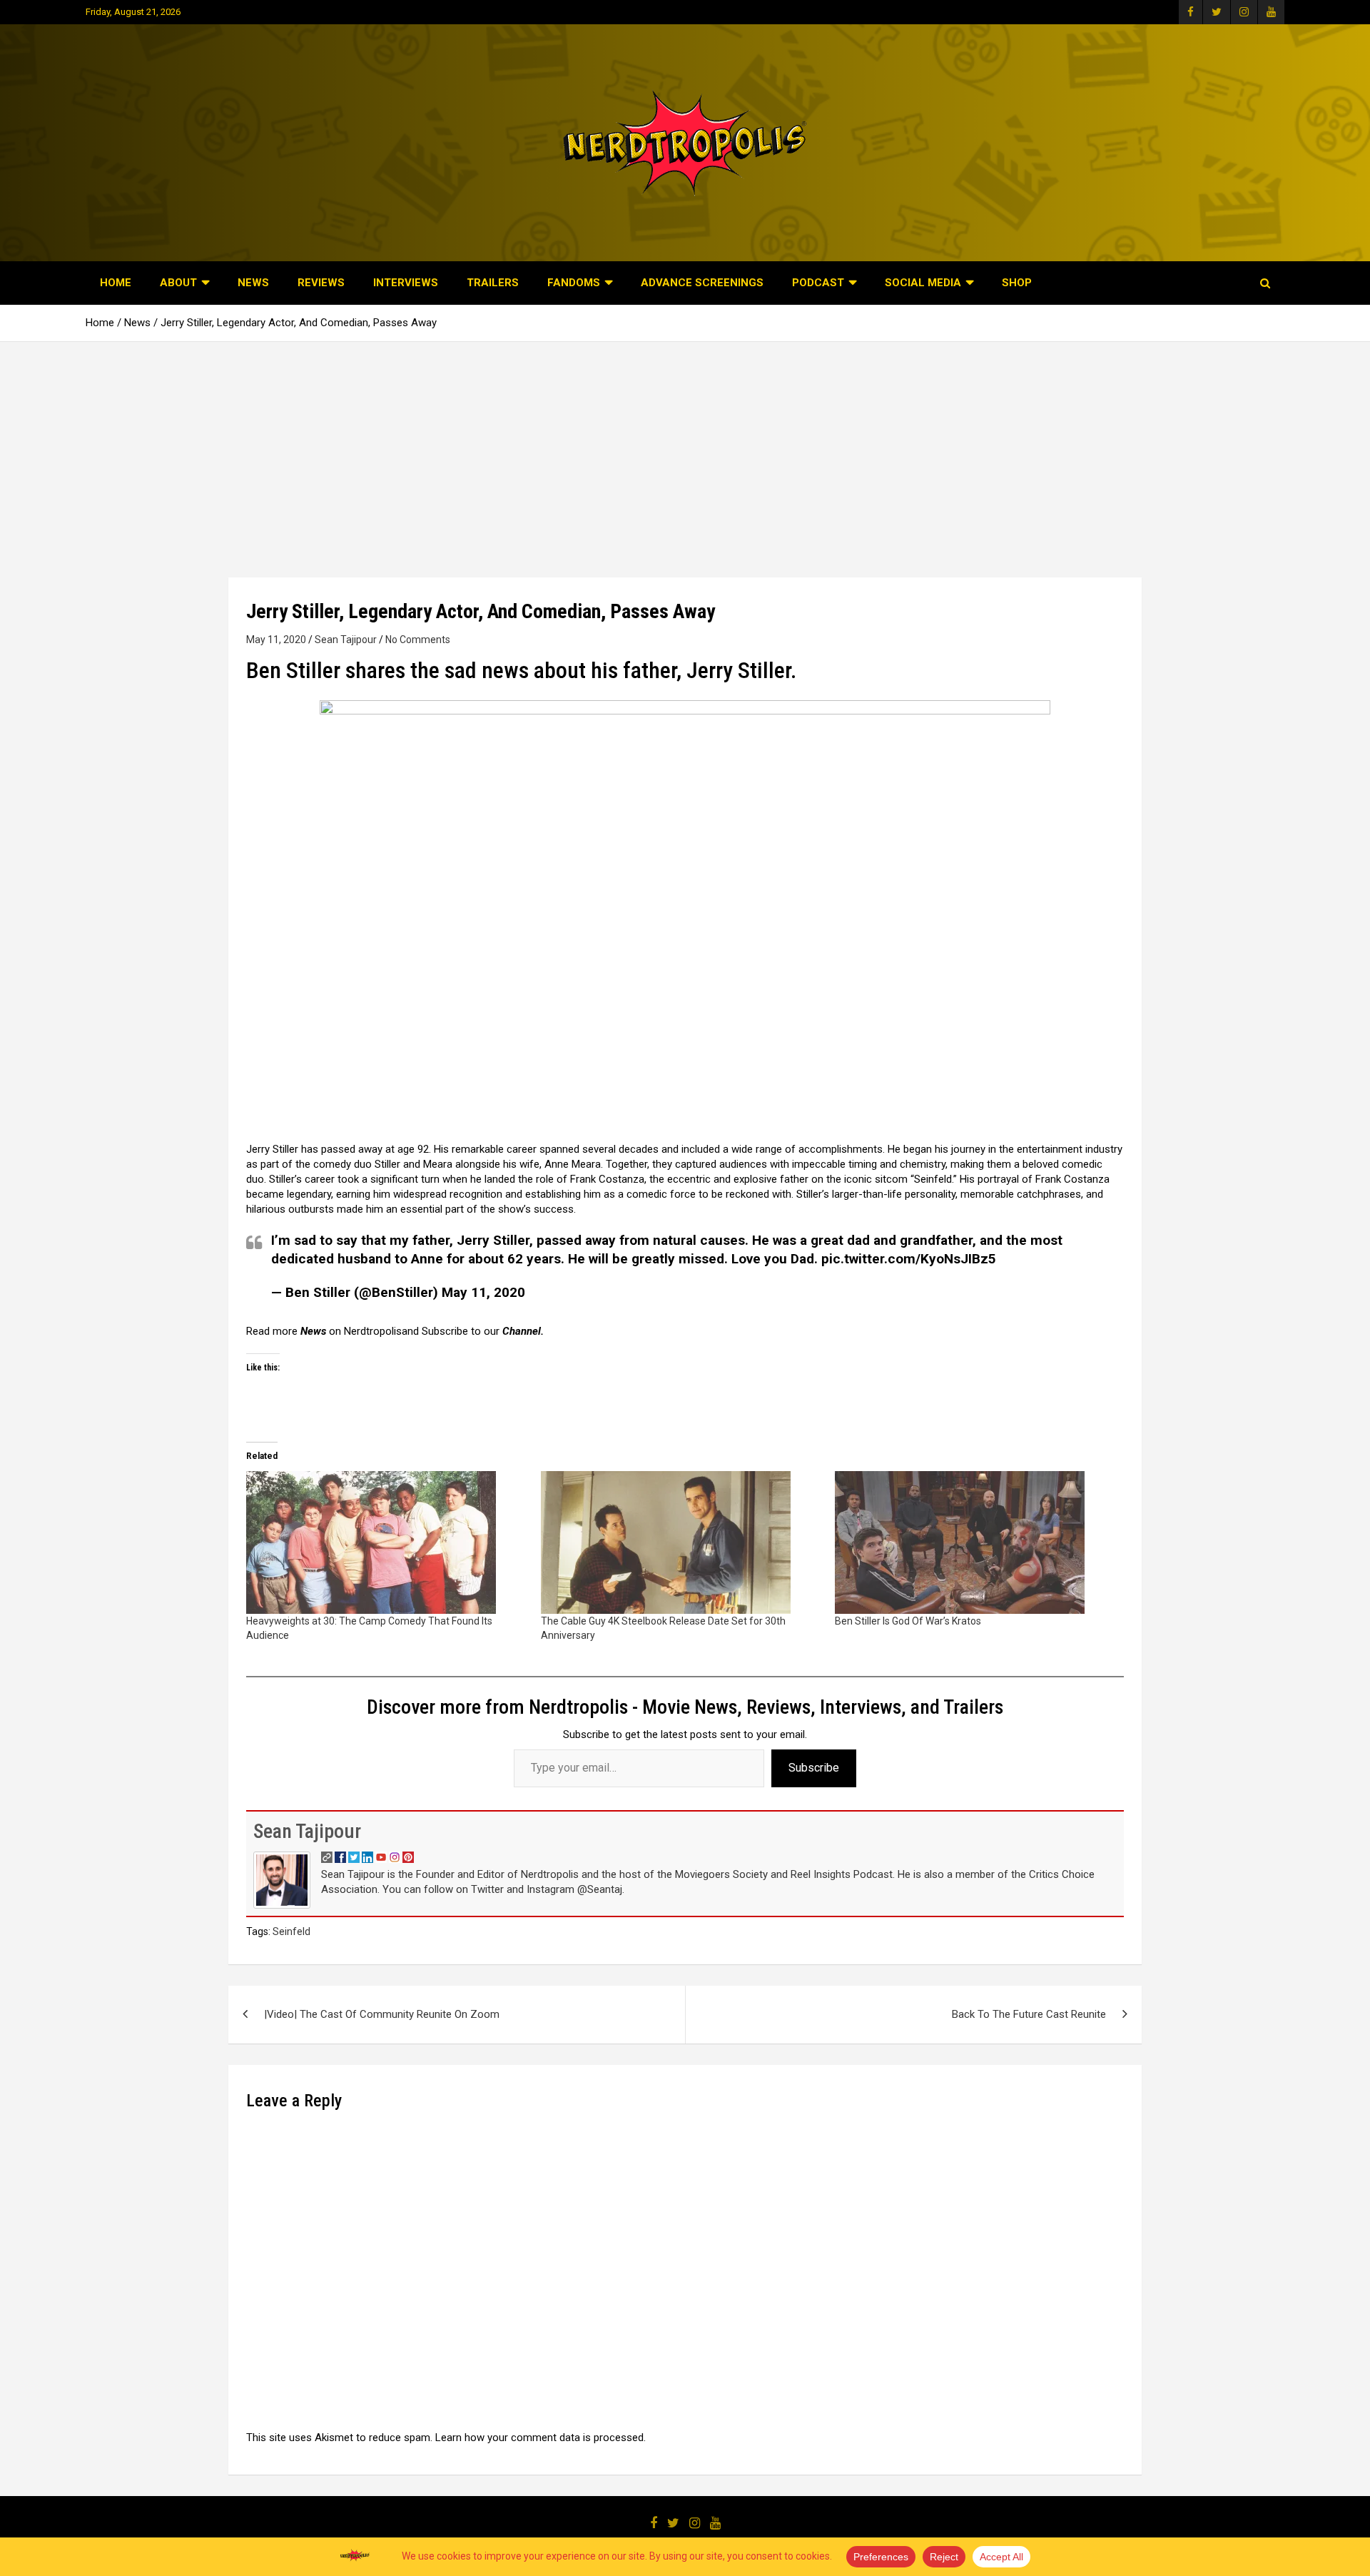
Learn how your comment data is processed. (541, 2438)
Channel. (523, 1331)
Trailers (493, 283)
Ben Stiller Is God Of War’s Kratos (908, 1621)
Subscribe (814, 1768)
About (178, 283)
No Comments (418, 640)
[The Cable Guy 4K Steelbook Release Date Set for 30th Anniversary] (681, 1542)
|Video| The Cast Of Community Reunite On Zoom (382, 2014)
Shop (1017, 283)
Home (116, 283)
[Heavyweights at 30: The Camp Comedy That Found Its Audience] (386, 1542)
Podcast (818, 283)
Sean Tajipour (346, 640)
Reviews (321, 283)
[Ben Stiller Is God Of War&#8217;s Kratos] (975, 1542)
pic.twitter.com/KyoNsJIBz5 (909, 1259)
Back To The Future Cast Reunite (1029, 2014)
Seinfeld (291, 1931)
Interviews (406, 283)
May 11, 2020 (276, 640)
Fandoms (574, 283)
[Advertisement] (685, 449)
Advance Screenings (702, 283)
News (253, 283)
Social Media (923, 283)
